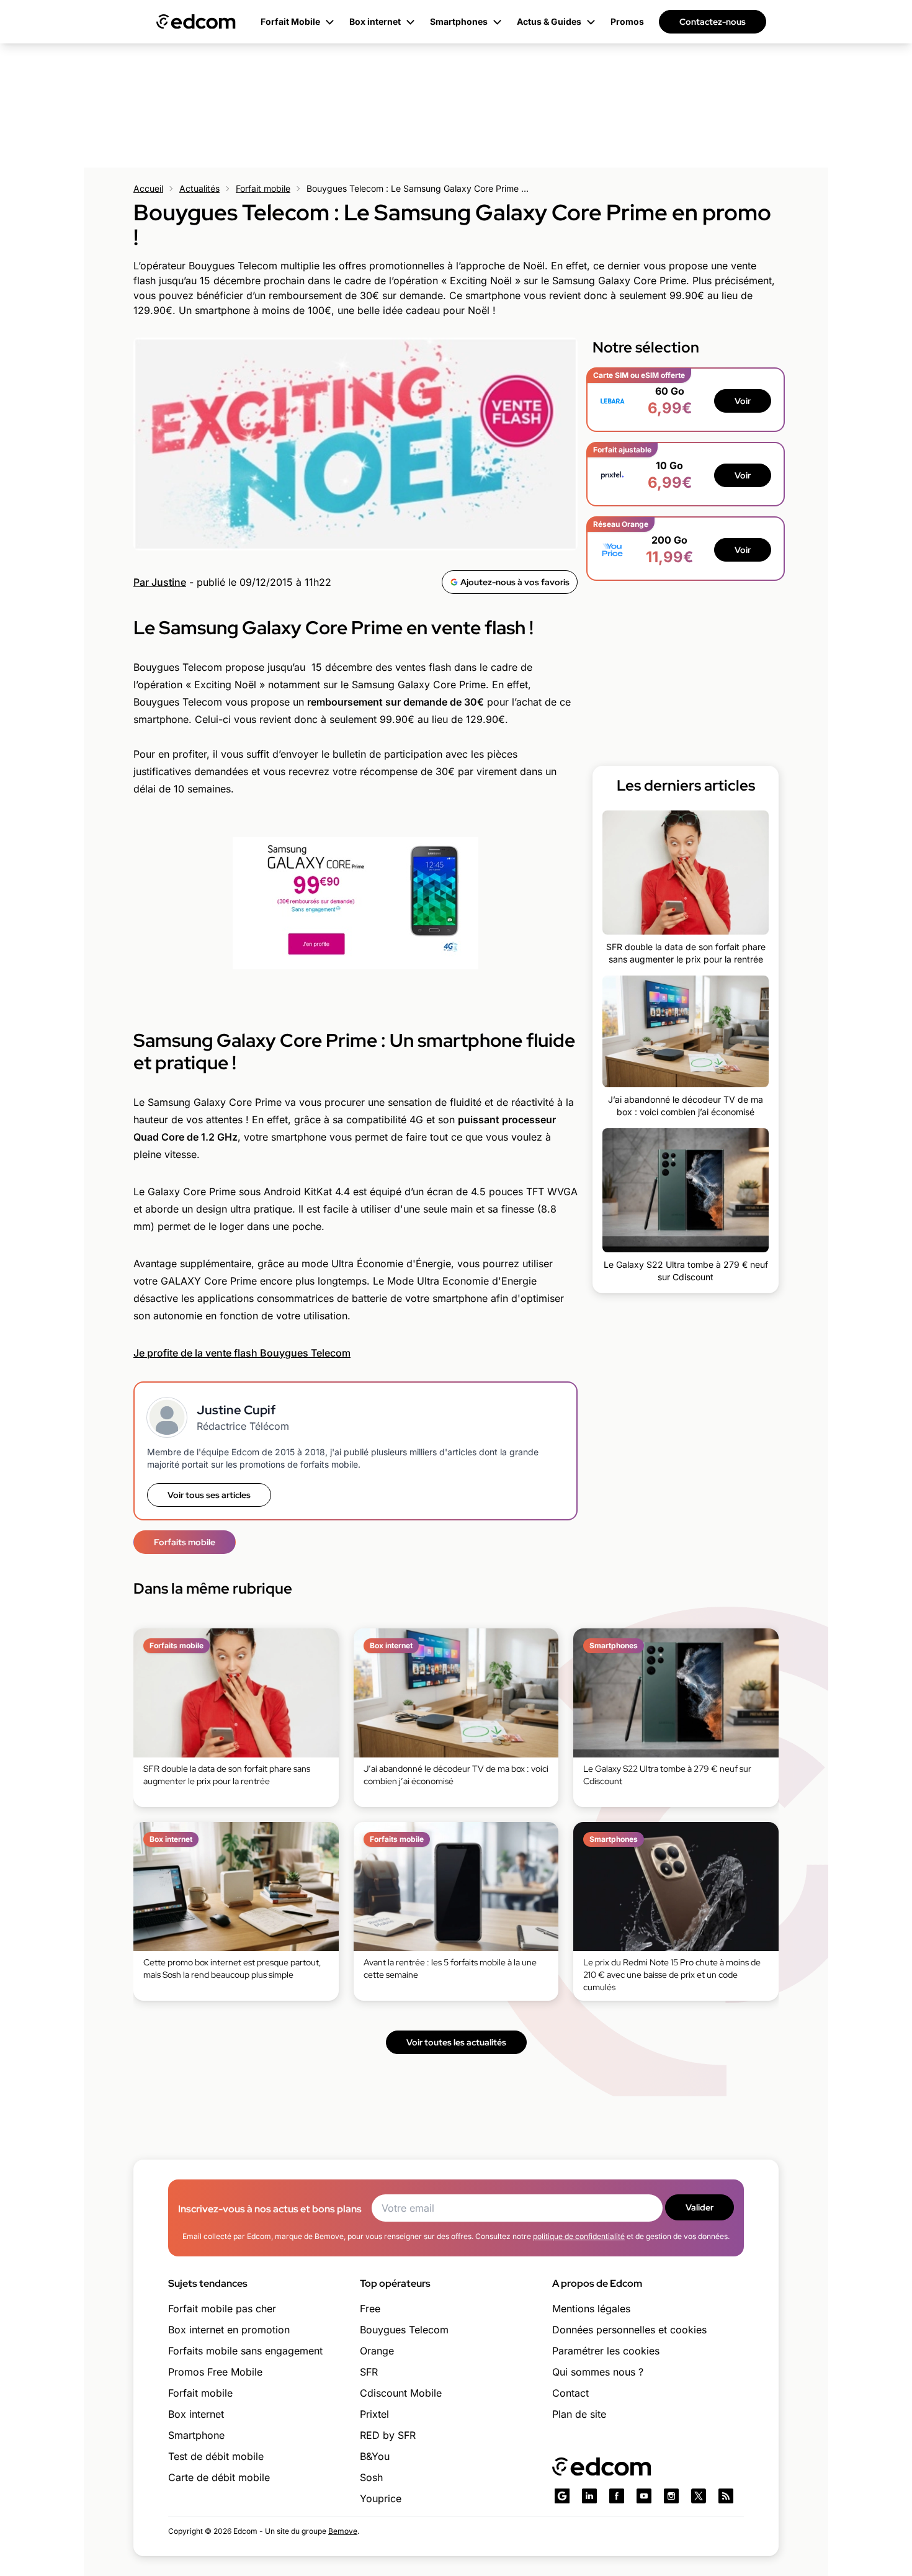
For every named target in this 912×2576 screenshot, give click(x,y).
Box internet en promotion (229, 2330)
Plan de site (579, 2414)
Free (370, 2309)
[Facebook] (617, 2496)
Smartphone (196, 2435)
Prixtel (374, 2414)
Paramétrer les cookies (606, 2351)
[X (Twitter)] (699, 2496)
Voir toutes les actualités (456, 2042)
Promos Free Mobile (215, 2372)
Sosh (371, 2477)
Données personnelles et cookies (629, 2330)
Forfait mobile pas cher (222, 2309)
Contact (570, 2393)
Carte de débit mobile (219, 2477)
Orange (377, 2351)
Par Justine (160, 582)
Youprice (381, 2498)
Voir (743, 401)
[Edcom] (196, 22)
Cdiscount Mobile (401, 2393)
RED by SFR (388, 2435)
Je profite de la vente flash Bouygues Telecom (242, 1353)
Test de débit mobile (216, 2456)
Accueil (148, 188)
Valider (700, 2207)
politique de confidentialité (579, 2236)
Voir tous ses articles (209, 1495)
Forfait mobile (263, 188)
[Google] (562, 2496)
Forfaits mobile (185, 1542)
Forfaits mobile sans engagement (245, 2351)
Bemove (343, 2531)
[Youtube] (644, 2496)
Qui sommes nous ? (598, 2372)
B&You (375, 2456)
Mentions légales (591, 2309)
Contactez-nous (713, 22)
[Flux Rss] (726, 2496)
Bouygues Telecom (404, 2330)
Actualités (199, 188)
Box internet (196, 2414)
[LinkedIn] (589, 2496)
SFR (369, 2372)
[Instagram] (671, 2496)
